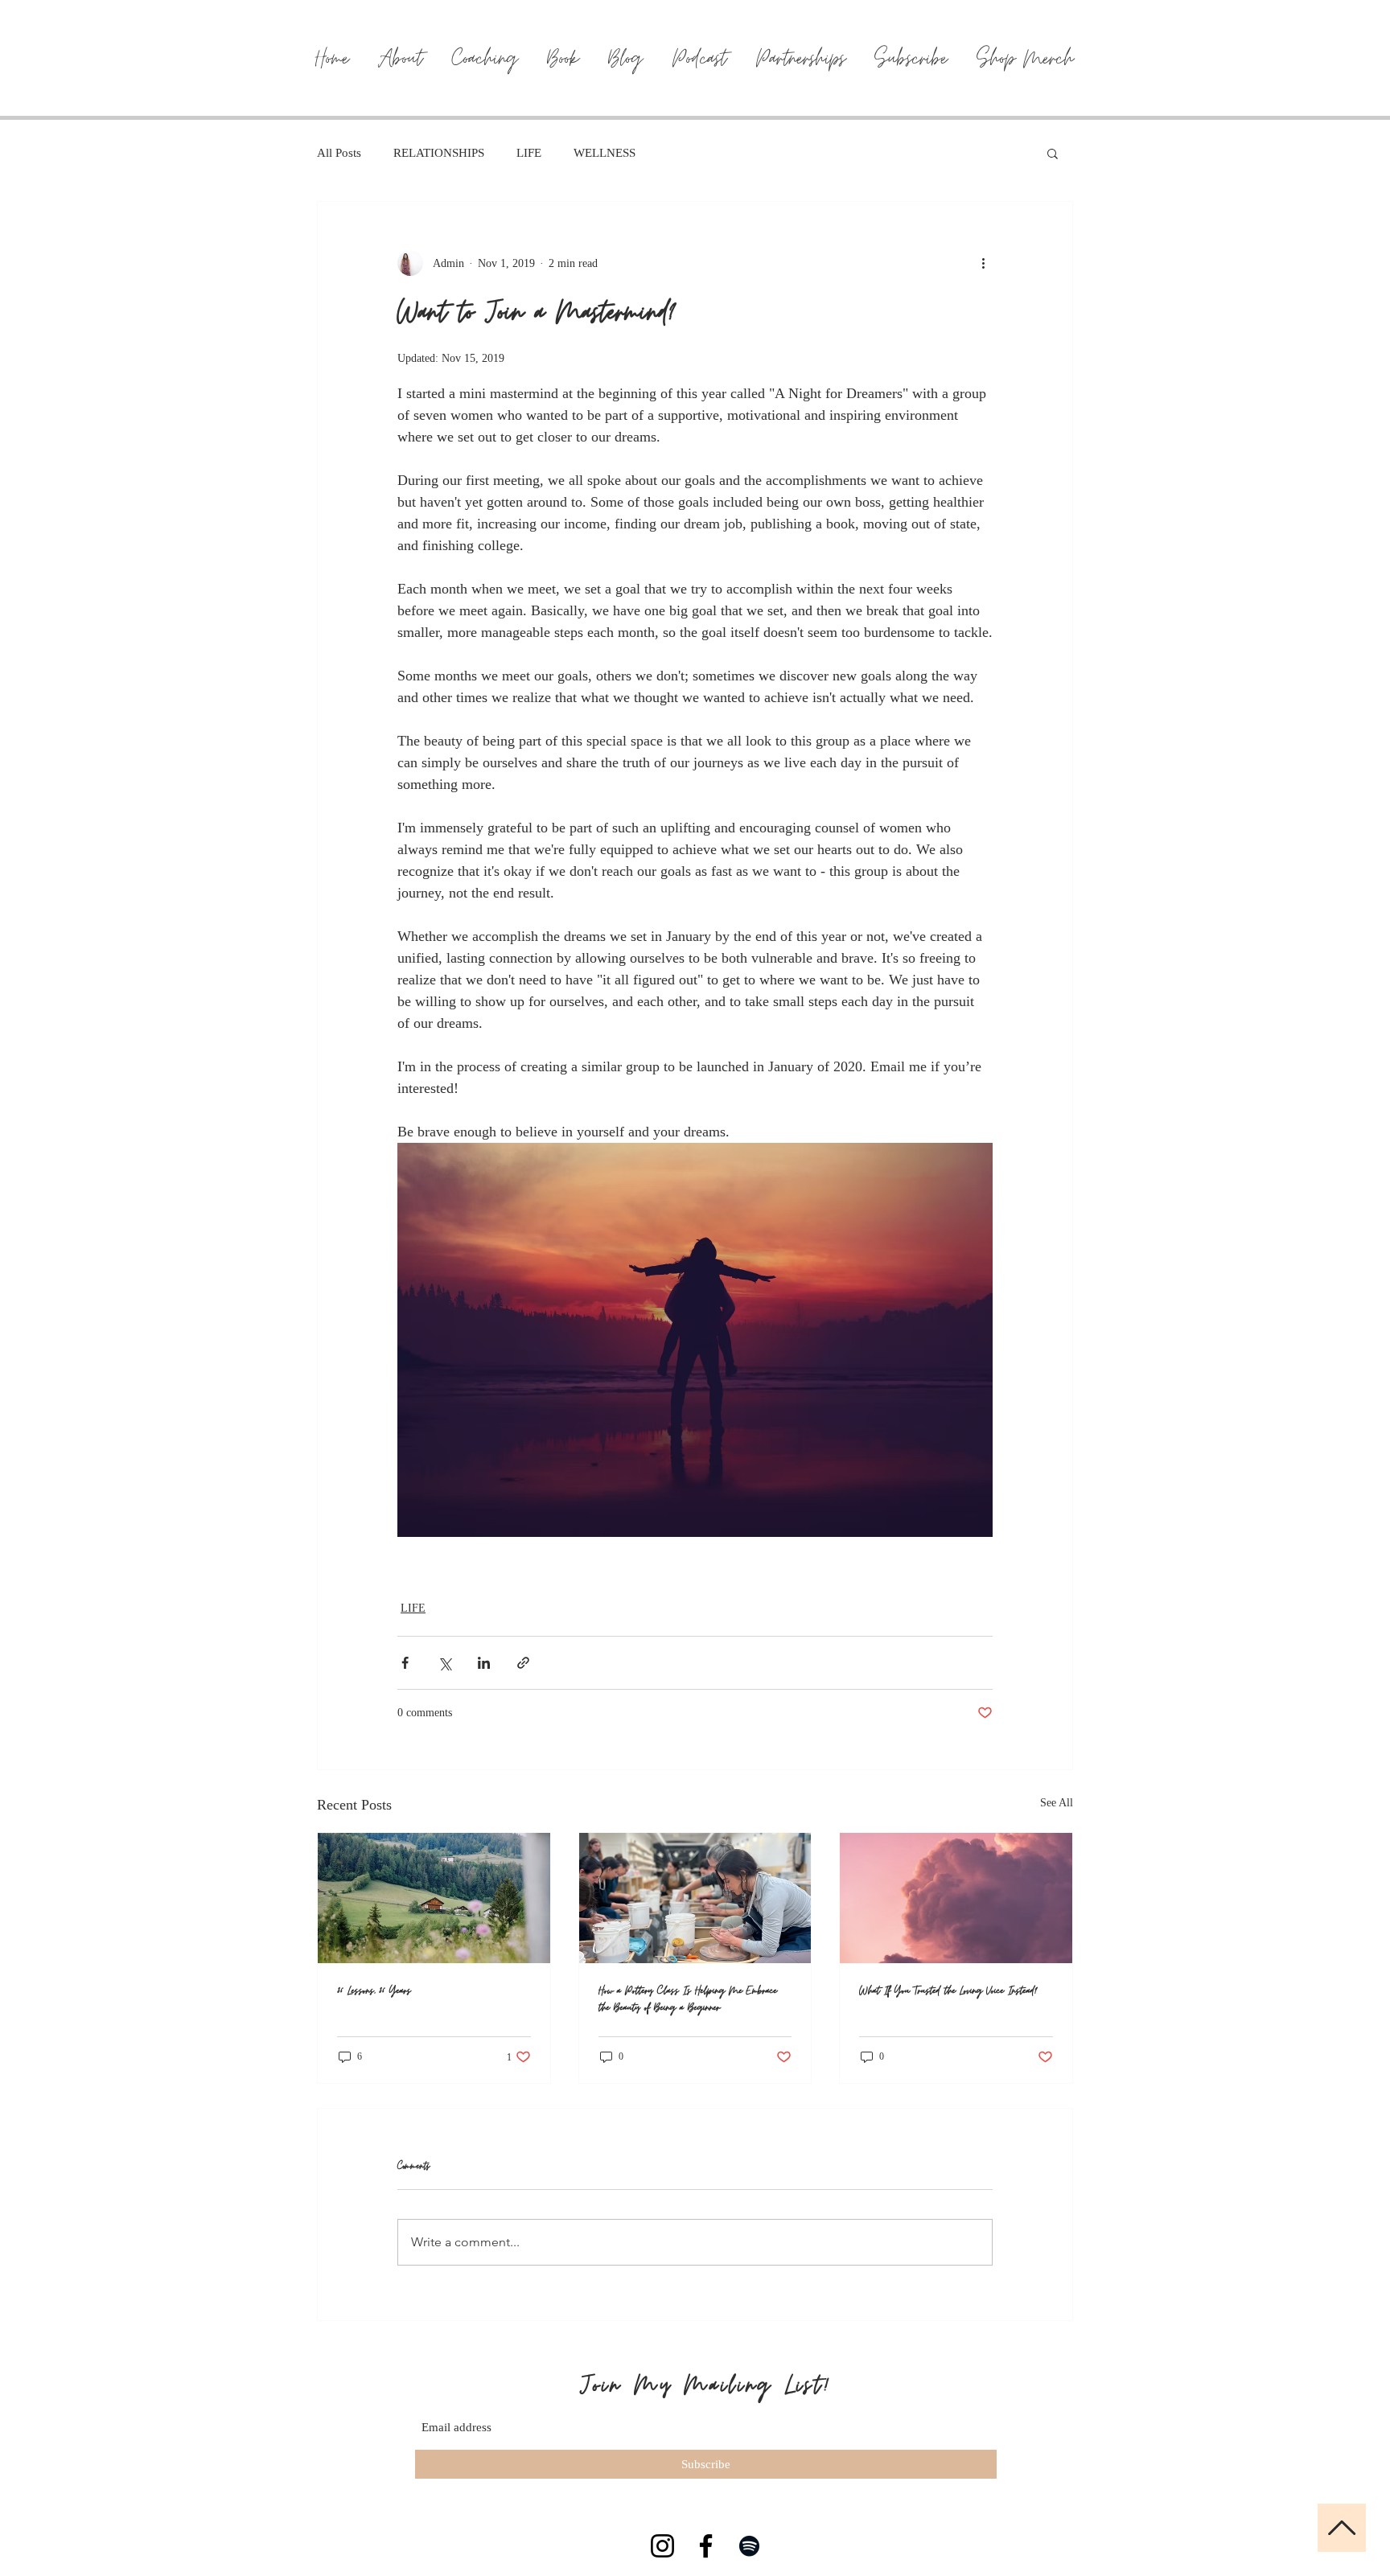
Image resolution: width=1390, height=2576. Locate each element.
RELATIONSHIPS (439, 153)
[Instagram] (662, 2546)
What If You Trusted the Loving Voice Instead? (948, 1991)
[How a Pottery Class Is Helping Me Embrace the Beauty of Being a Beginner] (695, 1898)
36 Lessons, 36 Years (374, 1991)
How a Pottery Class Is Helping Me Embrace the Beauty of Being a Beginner (688, 1999)
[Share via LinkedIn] (484, 1663)
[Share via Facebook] (405, 1663)
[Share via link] (523, 1663)
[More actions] (983, 263)
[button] (1053, 153)
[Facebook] (706, 2546)
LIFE (529, 153)
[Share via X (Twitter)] (444, 1663)
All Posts (339, 153)
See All (1057, 1803)
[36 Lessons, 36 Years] (434, 1898)
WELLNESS (605, 153)
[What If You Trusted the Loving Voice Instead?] (956, 1898)
